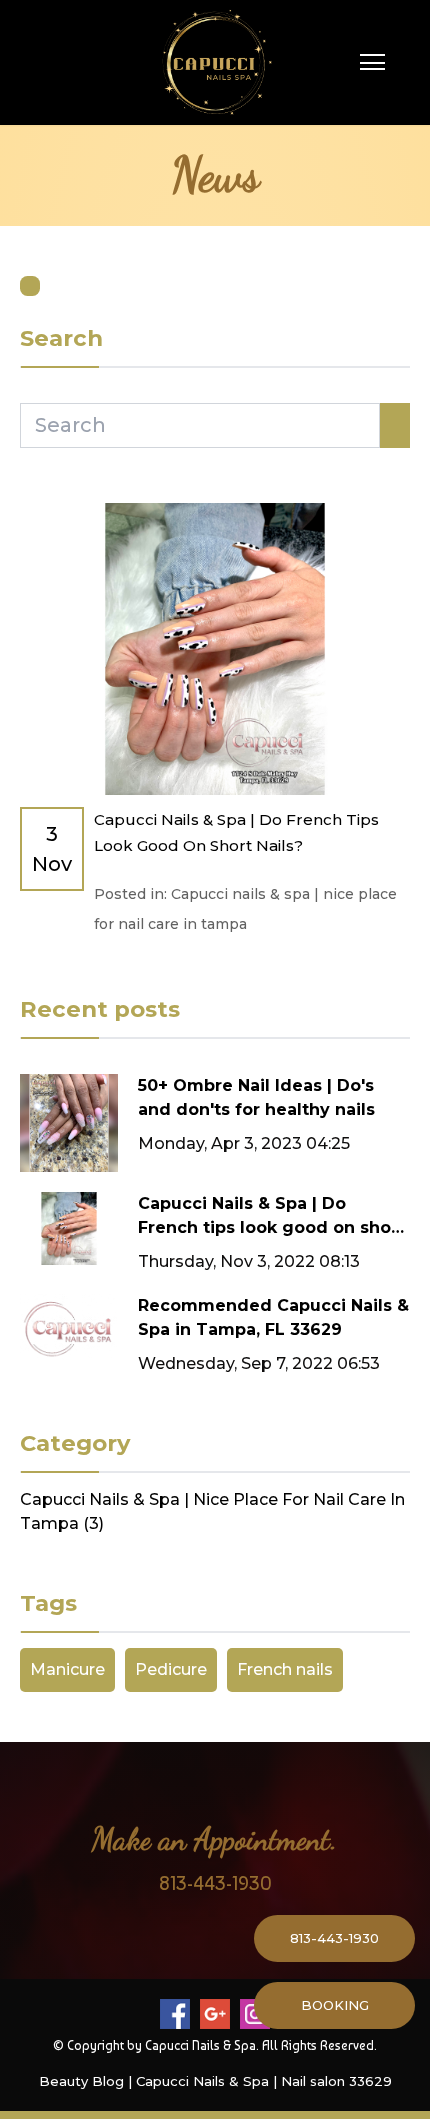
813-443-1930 (215, 1883)
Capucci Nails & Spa (202, 2081)
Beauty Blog (81, 2081)
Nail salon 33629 (336, 2081)
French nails (285, 1669)
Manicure (67, 1669)
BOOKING (335, 2005)
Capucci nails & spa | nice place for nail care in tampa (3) (212, 1511)
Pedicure (171, 1669)
